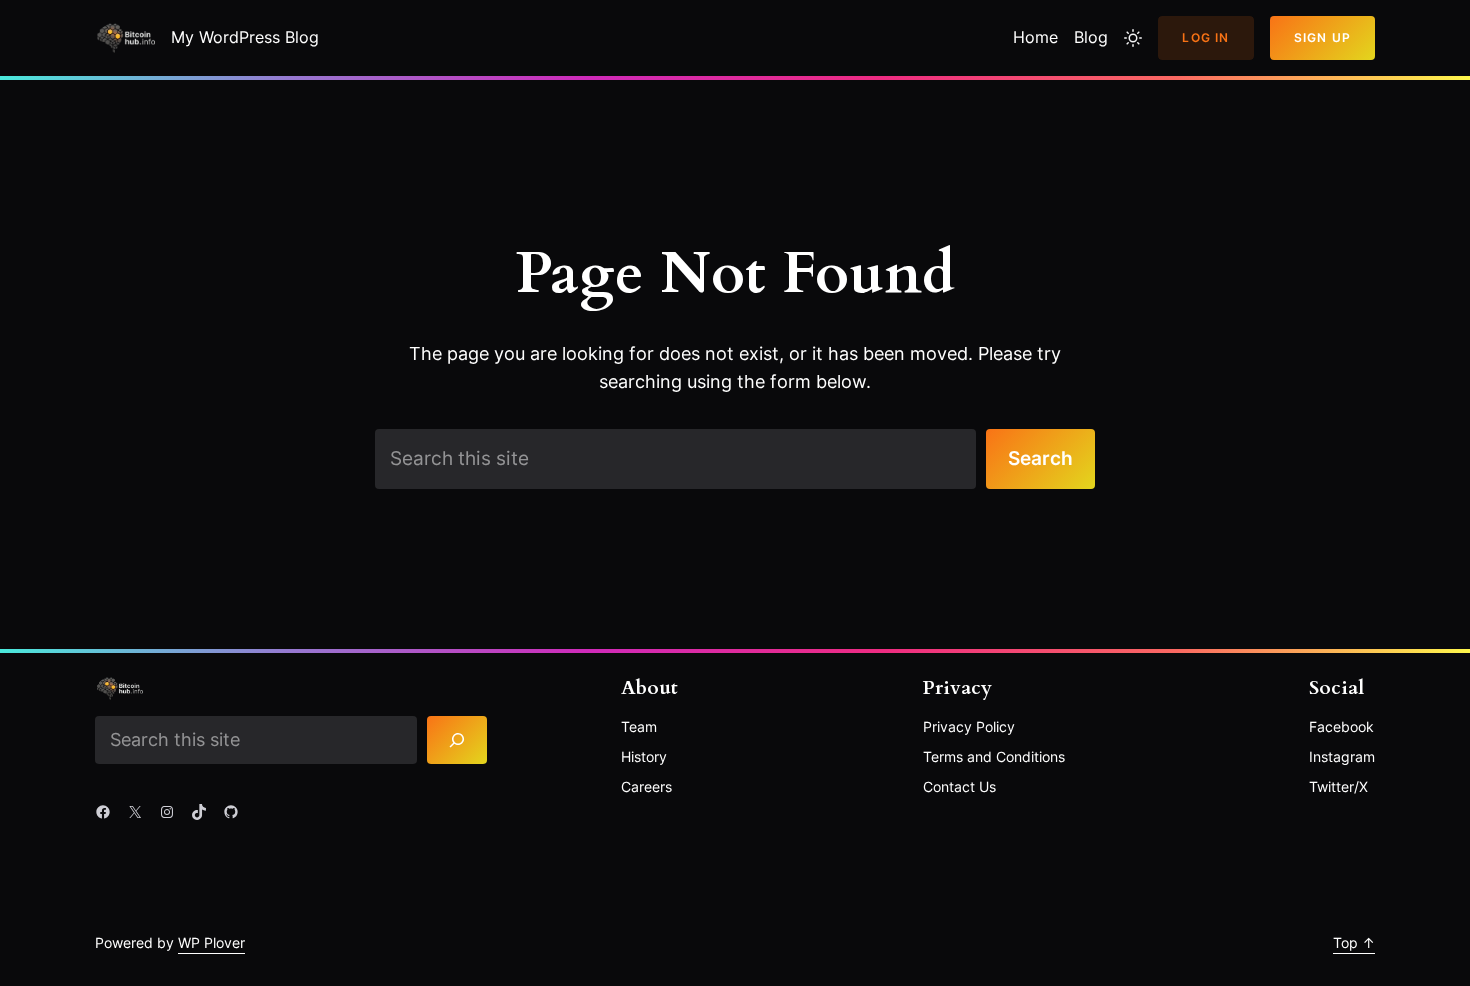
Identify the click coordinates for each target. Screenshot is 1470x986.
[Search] (457, 739)
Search (1040, 458)
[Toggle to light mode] (1133, 38)
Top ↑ (1354, 942)
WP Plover (211, 942)
